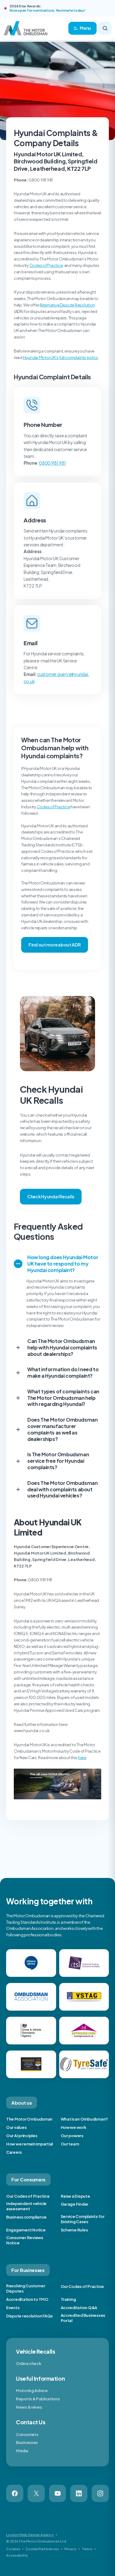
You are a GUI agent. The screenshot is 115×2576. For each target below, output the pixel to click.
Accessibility (17, 2555)
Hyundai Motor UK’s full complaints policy (61, 357)
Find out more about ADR (55, 945)
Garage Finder (75, 2204)
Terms (87, 2549)
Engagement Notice (26, 2230)
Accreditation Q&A (79, 2308)
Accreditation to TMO (27, 2299)
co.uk (29, 681)
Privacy (70, 2549)
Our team (70, 2144)
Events (13, 2308)
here (82, 1758)
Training (68, 2299)
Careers (14, 2152)
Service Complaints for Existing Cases (83, 2219)
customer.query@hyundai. (63, 674)
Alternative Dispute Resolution (67, 305)
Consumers (27, 2434)
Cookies (13, 2549)
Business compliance (26, 2217)
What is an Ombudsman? (84, 2119)
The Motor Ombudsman (29, 2119)
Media (22, 2451)
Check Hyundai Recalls (51, 1196)
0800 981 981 (52, 463)
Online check (29, 2363)
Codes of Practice (46, 265)
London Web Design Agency (30, 2535)
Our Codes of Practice (28, 2196)
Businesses (27, 2442)
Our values (16, 2127)
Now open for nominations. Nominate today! (47, 10)
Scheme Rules (74, 2230)
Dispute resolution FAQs (29, 2316)
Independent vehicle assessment (26, 2206)
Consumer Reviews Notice (25, 2240)
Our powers (72, 2136)
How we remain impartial (29, 2144)
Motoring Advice (32, 2391)
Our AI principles (22, 2136)
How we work (74, 2127)
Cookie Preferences (42, 2549)
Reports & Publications (38, 2399)
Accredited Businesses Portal (83, 2318)
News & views (29, 2407)
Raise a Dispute (75, 2196)
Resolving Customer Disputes (26, 2288)
